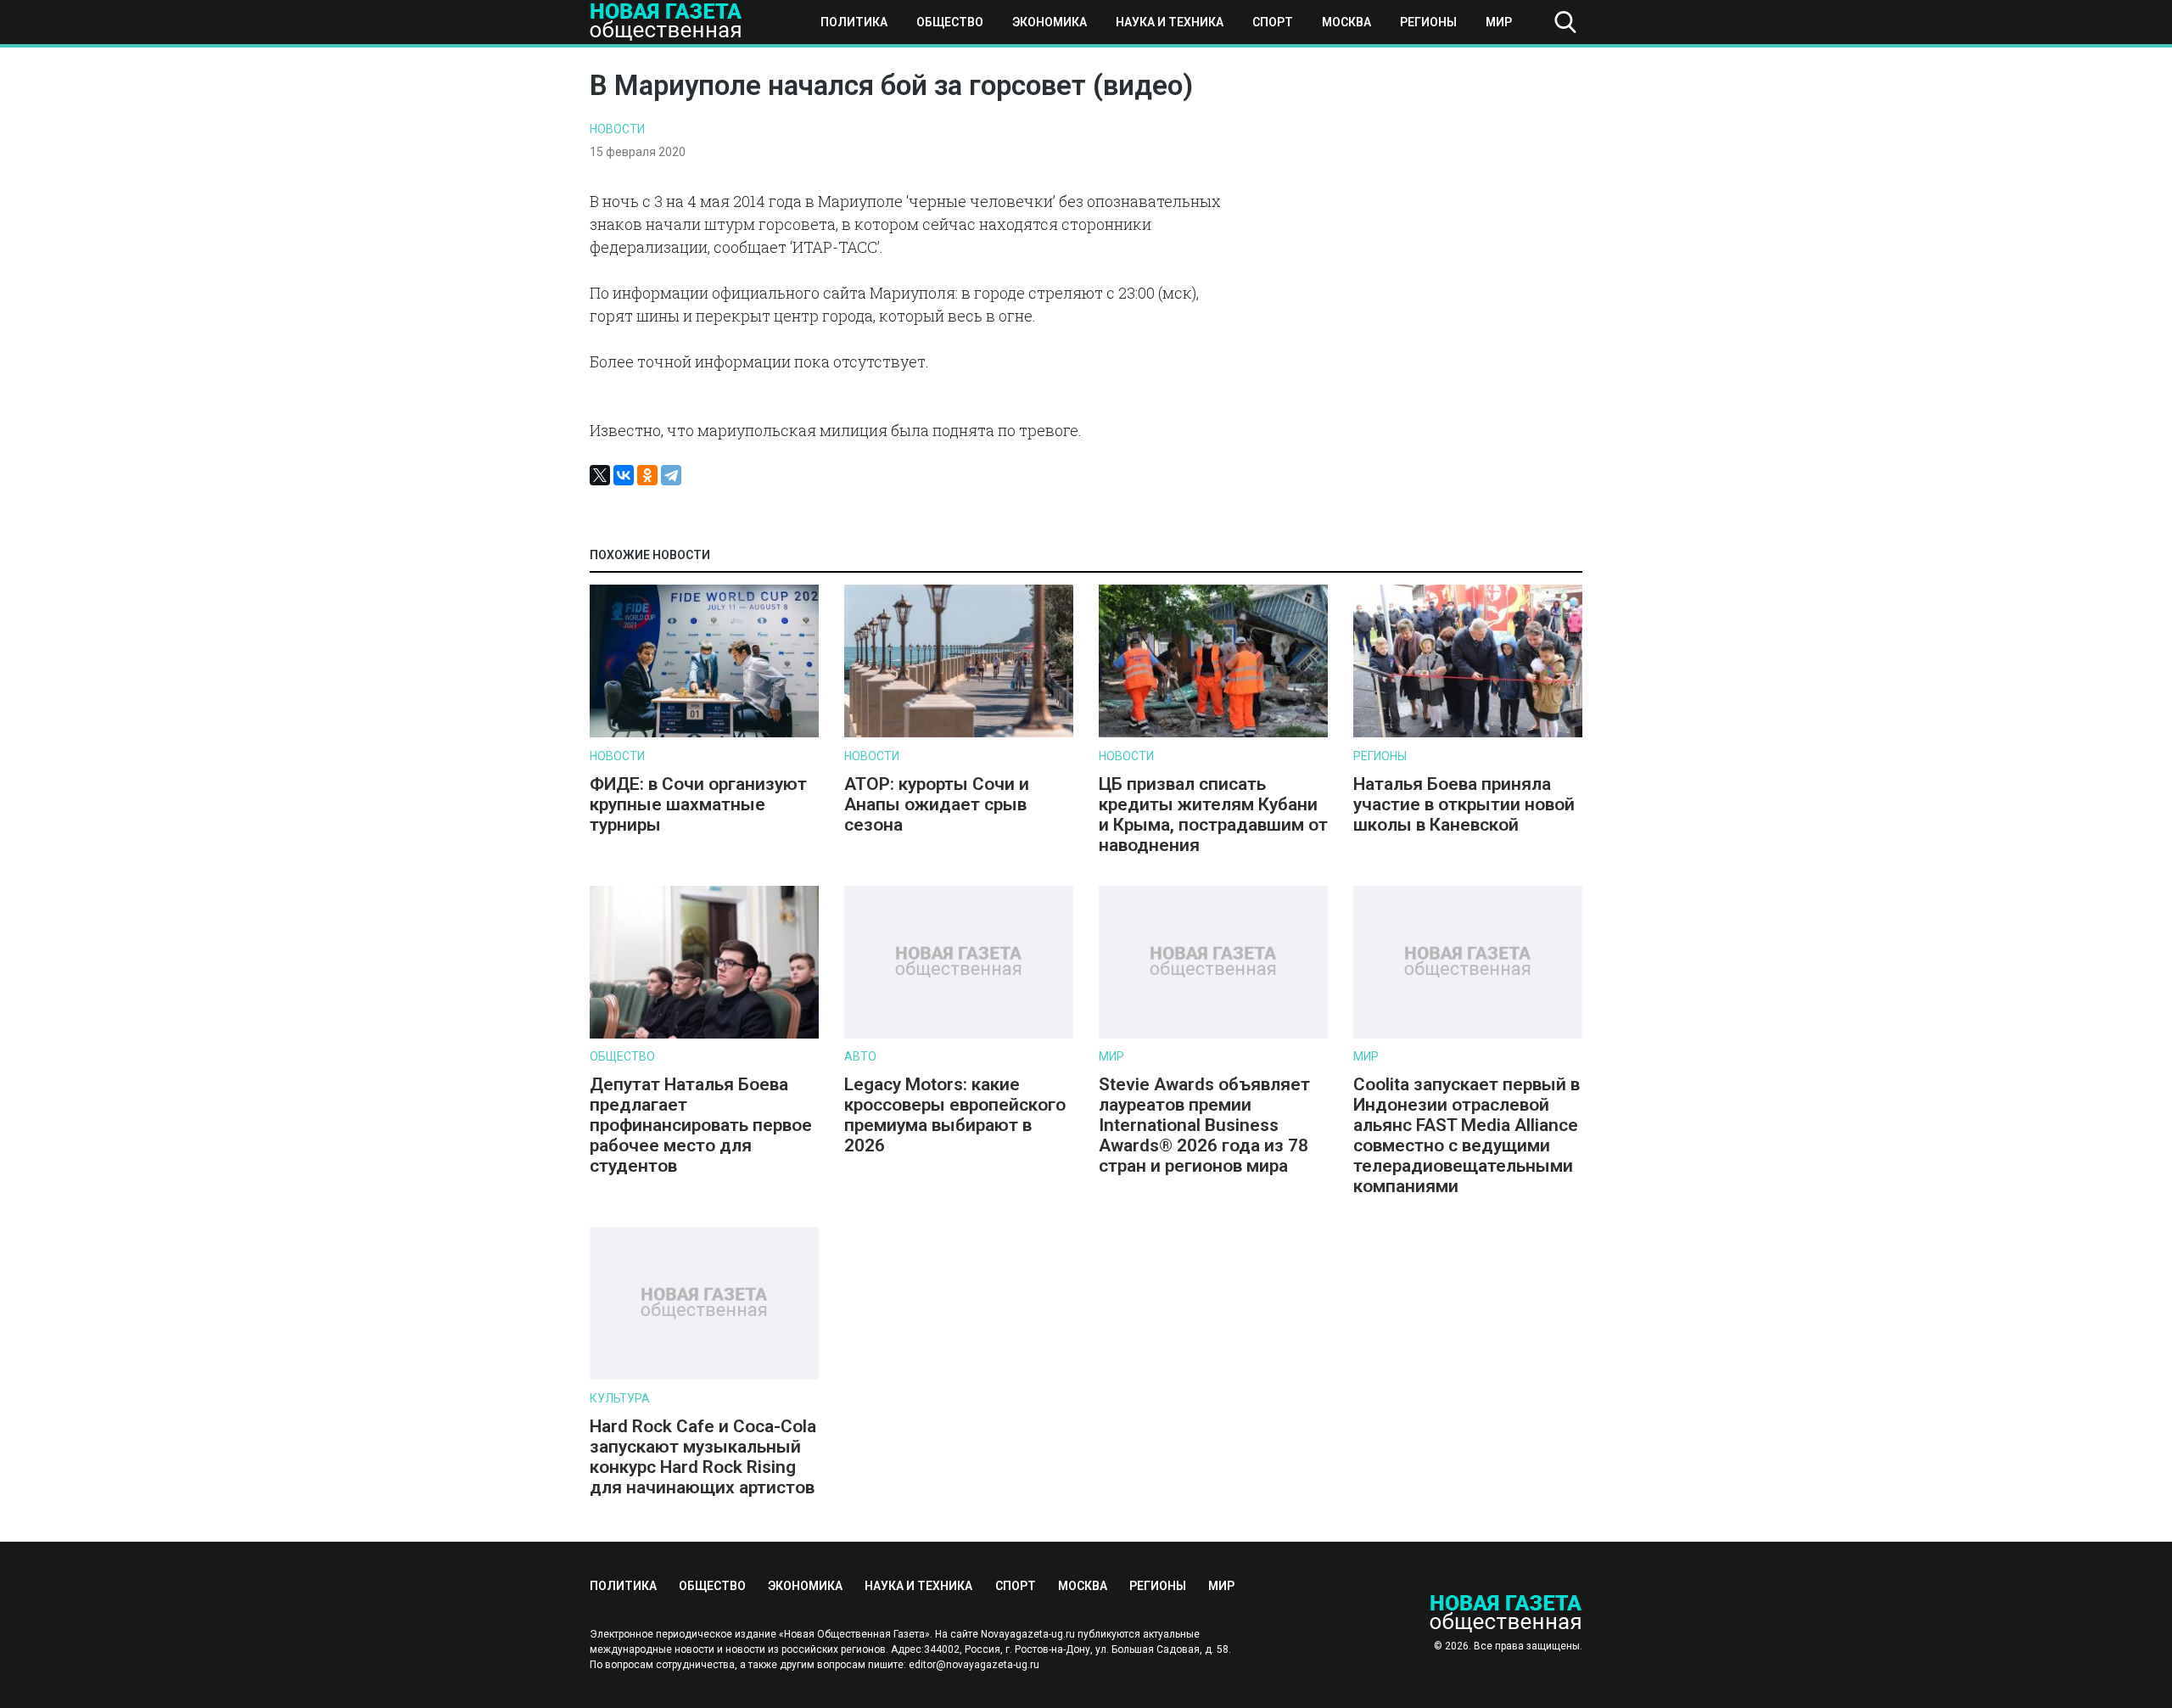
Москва (1346, 22)
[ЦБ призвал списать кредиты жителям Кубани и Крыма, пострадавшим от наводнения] (1213, 734)
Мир (1499, 22)
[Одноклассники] (647, 475)
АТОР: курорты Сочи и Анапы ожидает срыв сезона (937, 804)
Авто (860, 1056)
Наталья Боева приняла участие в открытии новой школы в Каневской (1464, 804)
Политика (854, 22)
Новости (617, 129)
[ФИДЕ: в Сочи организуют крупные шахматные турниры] (704, 734)
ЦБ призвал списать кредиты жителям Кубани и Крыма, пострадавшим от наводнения (1213, 815)
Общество (950, 22)
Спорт (1273, 22)
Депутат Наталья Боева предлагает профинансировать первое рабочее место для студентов (701, 1125)
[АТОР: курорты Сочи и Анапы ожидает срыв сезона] (959, 734)
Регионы (1428, 22)
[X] (600, 475)
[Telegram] (671, 475)
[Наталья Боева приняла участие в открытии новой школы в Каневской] (1468, 734)
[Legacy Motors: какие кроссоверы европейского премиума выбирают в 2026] (959, 1035)
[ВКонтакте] (624, 475)
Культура (620, 1398)
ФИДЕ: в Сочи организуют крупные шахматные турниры (698, 804)
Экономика (1050, 22)
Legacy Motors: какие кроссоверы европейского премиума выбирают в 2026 (955, 1115)
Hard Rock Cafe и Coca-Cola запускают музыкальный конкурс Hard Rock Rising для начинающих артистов (703, 1457)
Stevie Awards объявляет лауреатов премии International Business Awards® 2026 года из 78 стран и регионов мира (1204, 1125)
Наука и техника (1170, 22)
